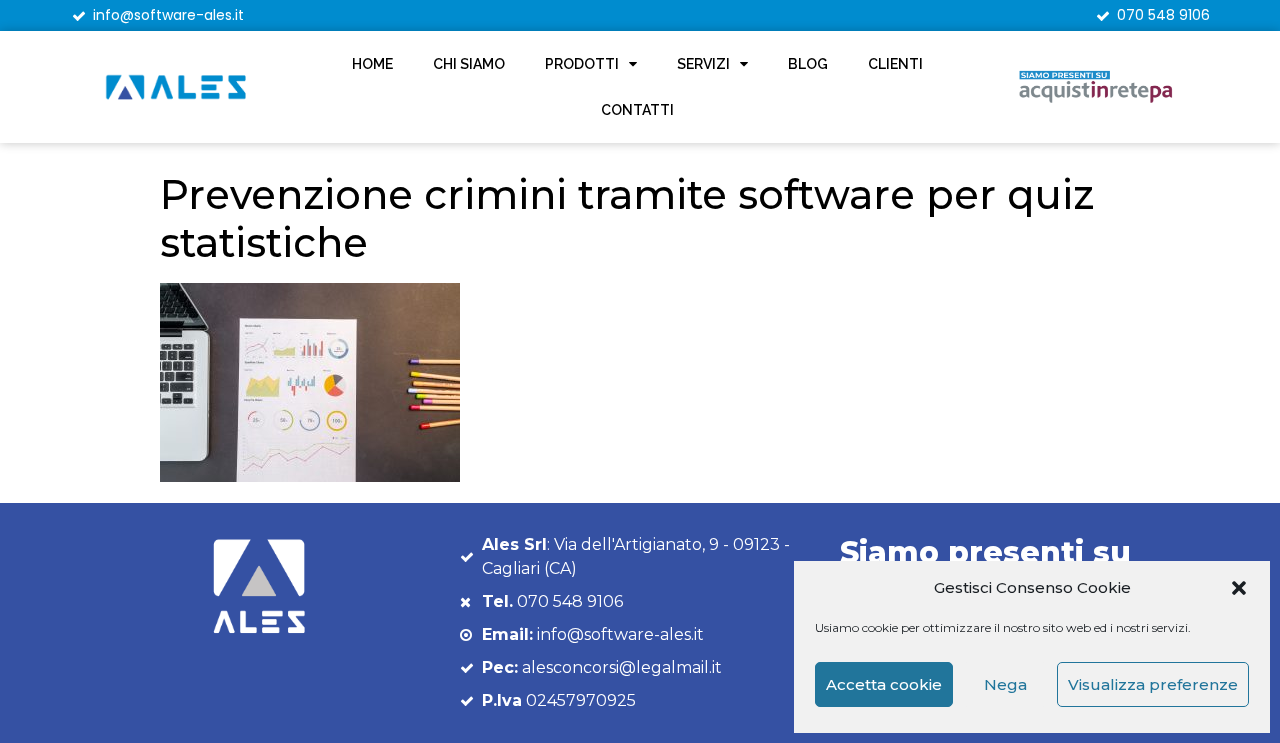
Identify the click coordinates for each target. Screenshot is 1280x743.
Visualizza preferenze (1153, 684)
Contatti (637, 110)
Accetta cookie (884, 684)
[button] (1239, 588)
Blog (808, 64)
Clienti (895, 64)
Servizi (703, 64)
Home (372, 64)
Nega (1005, 684)
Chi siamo (469, 64)
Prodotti (582, 64)
